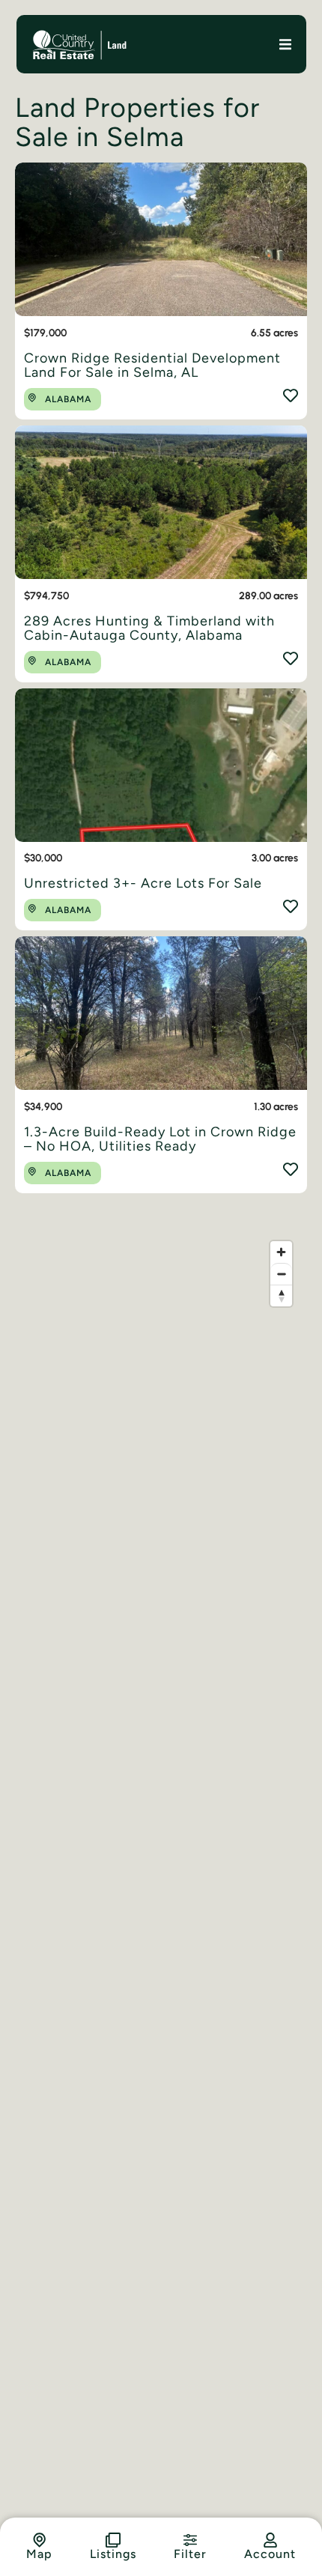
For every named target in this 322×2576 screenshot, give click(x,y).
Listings (113, 2554)
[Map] (40, 2540)
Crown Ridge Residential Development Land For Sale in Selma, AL (152, 366)
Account (270, 2554)
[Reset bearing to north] (281, 1295)
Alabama (68, 399)
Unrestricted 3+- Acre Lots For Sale (143, 883)
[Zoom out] (281, 1274)
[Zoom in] (281, 1252)
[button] (286, 44)
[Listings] (113, 2540)
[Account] (270, 2540)
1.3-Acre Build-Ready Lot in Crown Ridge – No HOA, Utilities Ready (160, 1139)
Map (39, 2554)
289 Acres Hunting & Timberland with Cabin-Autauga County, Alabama (149, 628)
